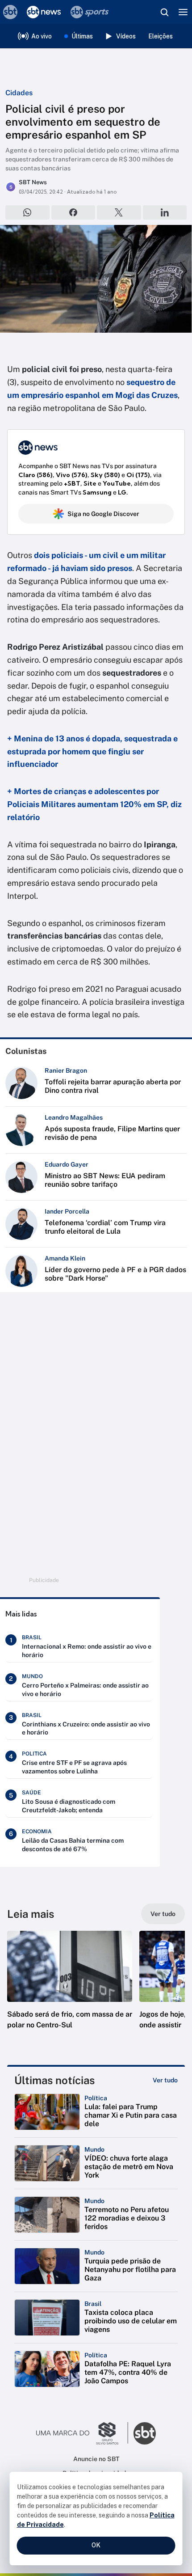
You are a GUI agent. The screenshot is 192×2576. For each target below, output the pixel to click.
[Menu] (183, 12)
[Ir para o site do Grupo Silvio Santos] (82, 2433)
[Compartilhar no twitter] (119, 212)
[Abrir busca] (164, 12)
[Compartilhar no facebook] (73, 212)
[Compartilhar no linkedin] (165, 212)
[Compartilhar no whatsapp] (27, 212)
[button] (70, 1989)
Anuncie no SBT (96, 2459)
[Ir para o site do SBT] (145, 2433)
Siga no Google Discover (103, 514)
